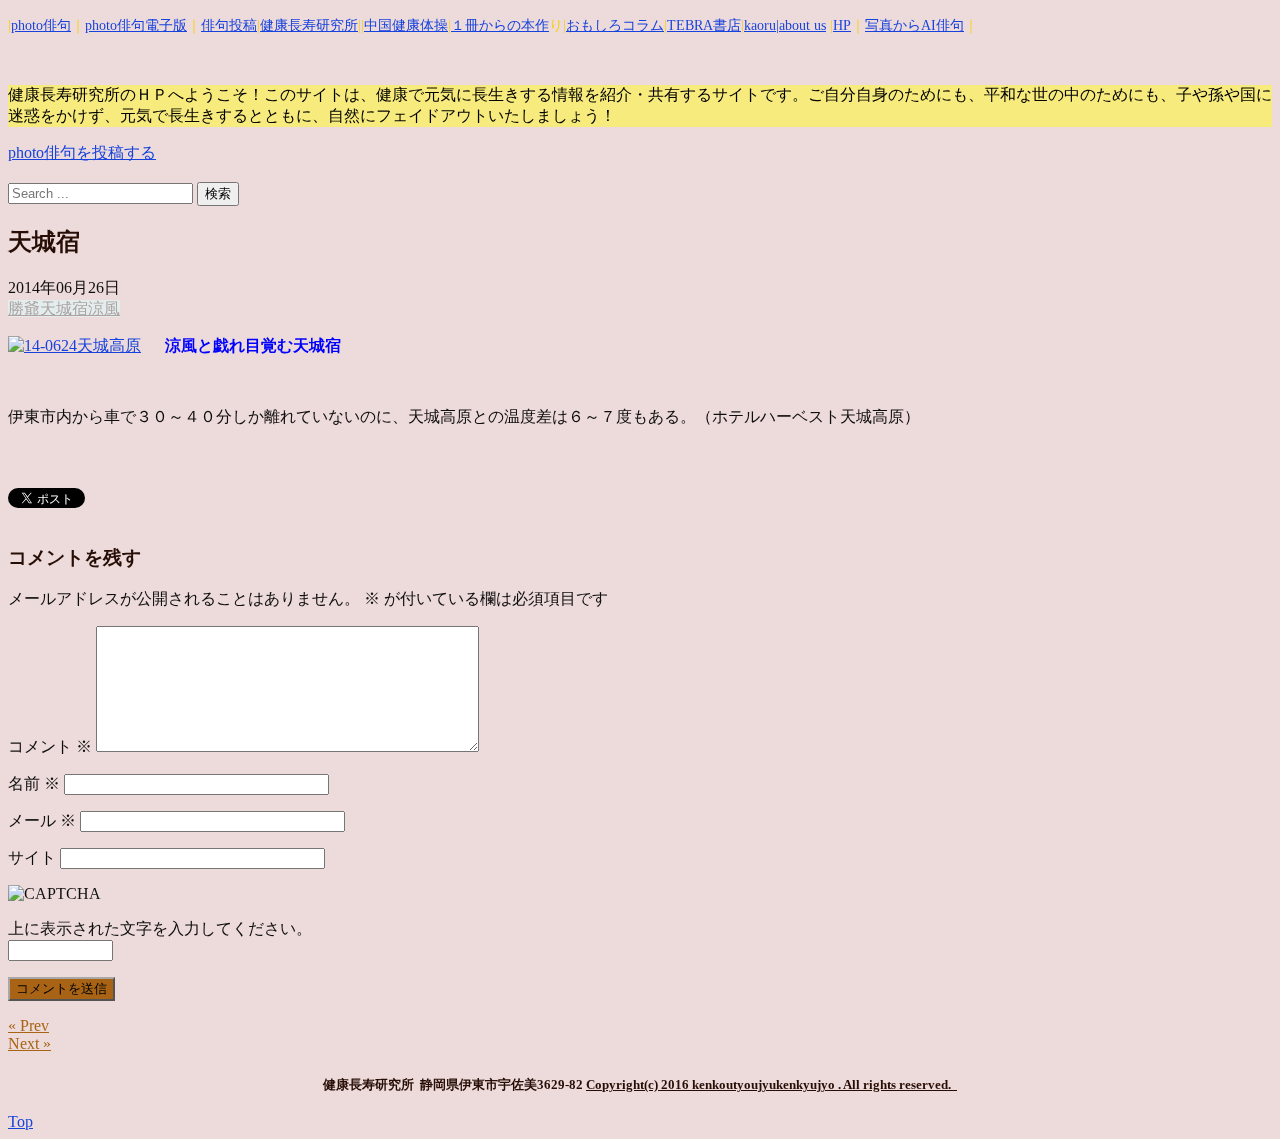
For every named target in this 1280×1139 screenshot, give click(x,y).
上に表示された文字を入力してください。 (160, 928)
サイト (32, 857)
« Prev (28, 1025)
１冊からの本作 (500, 25)
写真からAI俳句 (914, 25)
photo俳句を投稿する (82, 152)
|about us (801, 25)
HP (842, 25)
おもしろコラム (615, 25)
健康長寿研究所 (309, 25)
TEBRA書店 (704, 25)
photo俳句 (41, 25)
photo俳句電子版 (136, 25)
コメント (50, 746)
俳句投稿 (229, 25)
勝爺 (24, 308)
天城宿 (64, 308)
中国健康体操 (406, 25)
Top (20, 1121)
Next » (29, 1043)
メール (42, 820)
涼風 (104, 308)
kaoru (760, 25)
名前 (34, 783)
